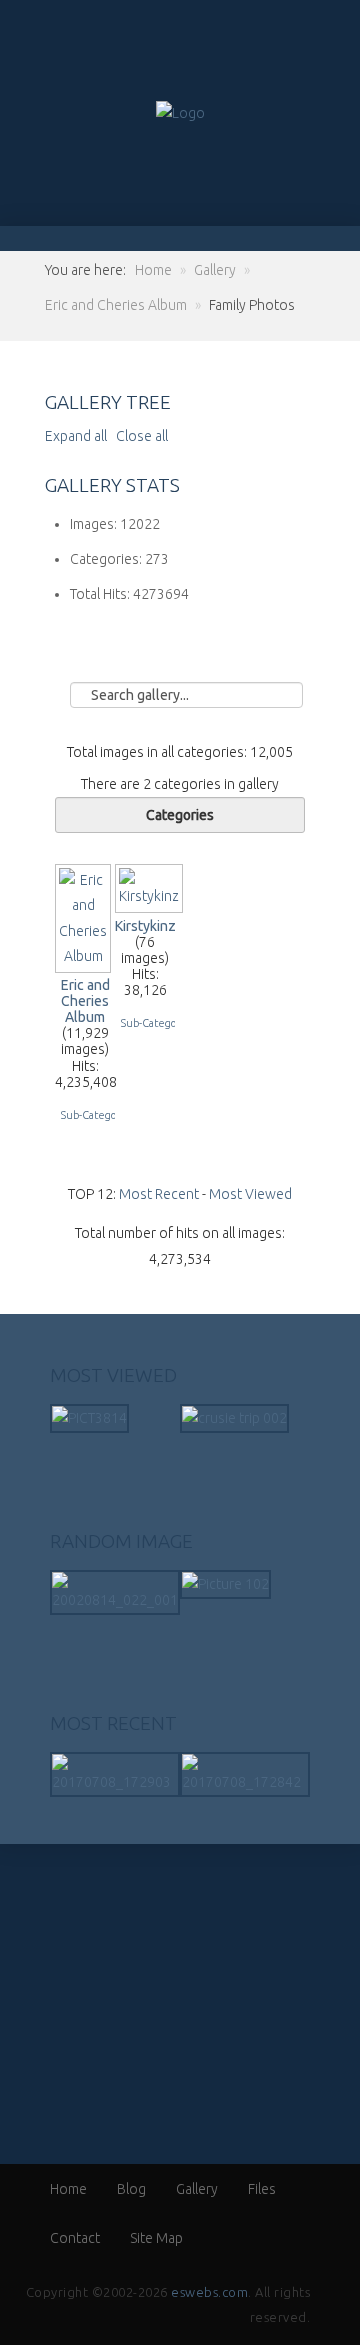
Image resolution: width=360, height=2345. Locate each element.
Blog (131, 2189)
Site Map (156, 2238)
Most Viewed (250, 1194)
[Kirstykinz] (151, 904)
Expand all (79, 436)
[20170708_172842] (245, 1773)
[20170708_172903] (115, 1773)
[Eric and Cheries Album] (85, 964)
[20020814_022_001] (115, 1591)
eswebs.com (209, 2292)
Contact (75, 2238)
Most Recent (159, 1194)
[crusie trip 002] (234, 1417)
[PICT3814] (89, 1417)
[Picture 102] (225, 1583)
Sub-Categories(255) (110, 1115)
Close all (142, 436)
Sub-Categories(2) (164, 1023)
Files (262, 2189)
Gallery (197, 2189)
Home (68, 2189)
